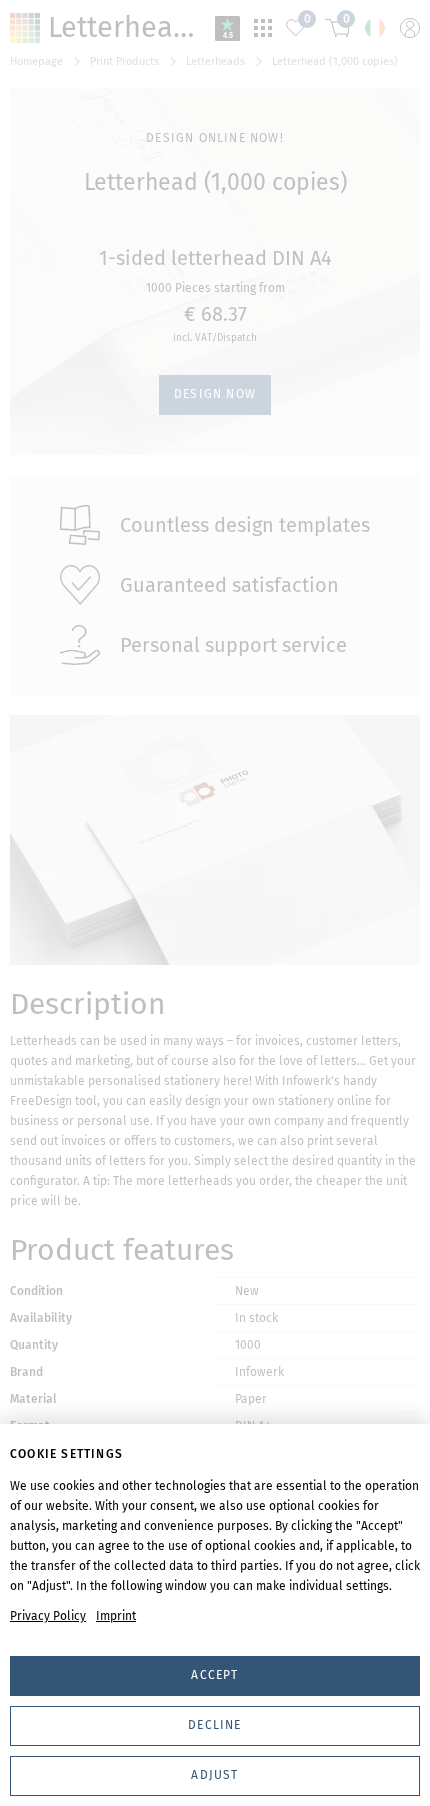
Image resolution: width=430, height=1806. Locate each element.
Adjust (214, 1775)
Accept (214, 1675)
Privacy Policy (48, 1616)
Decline (214, 1725)
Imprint (116, 1616)
